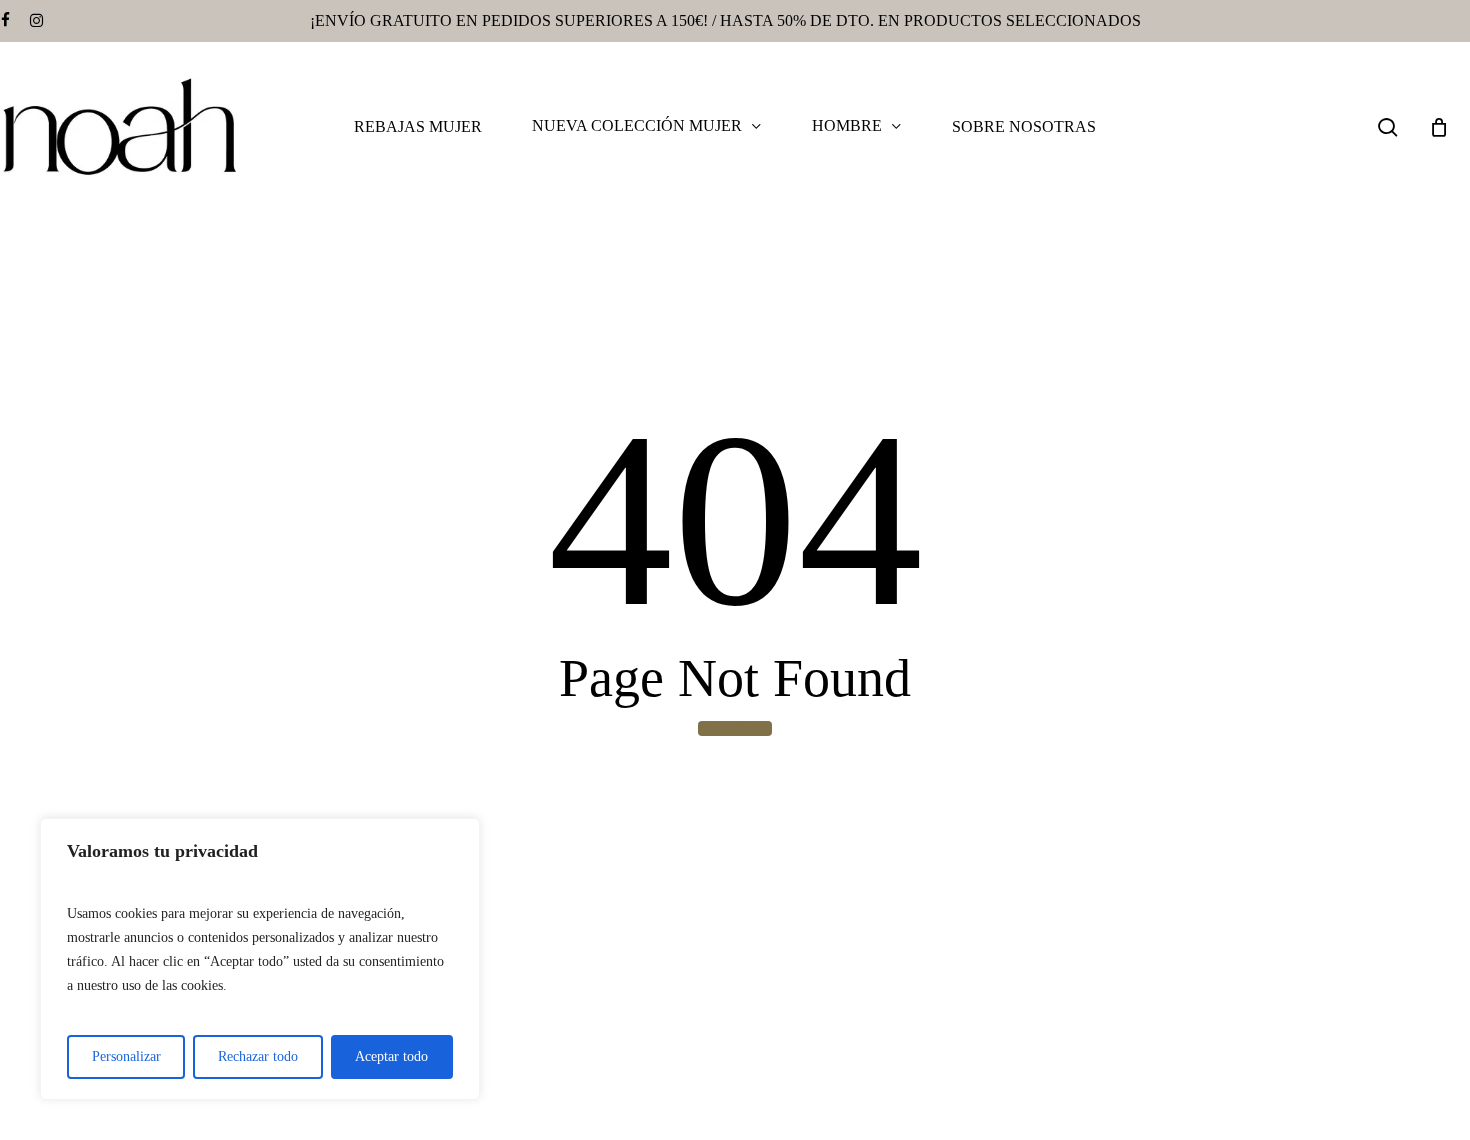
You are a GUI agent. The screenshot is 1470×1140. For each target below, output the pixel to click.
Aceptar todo (391, 1056)
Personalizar (126, 1056)
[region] (260, 959)
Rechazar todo (258, 1056)
